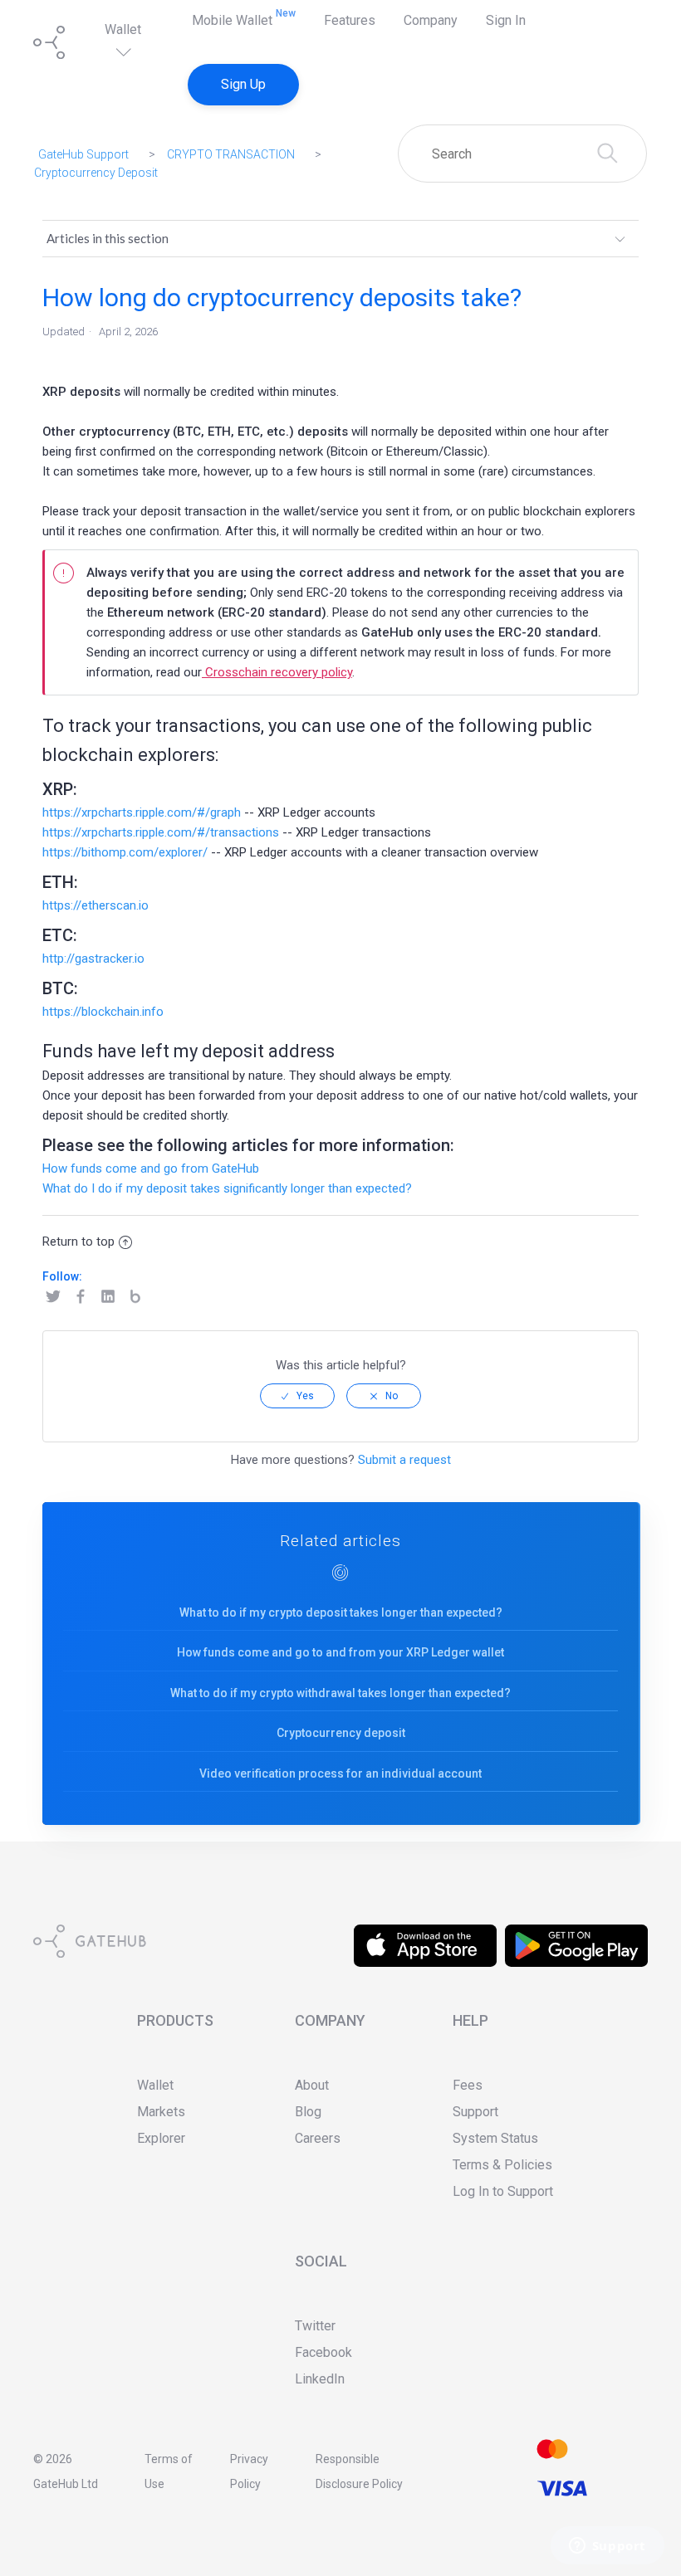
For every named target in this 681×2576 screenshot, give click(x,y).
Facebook (83, 1297)
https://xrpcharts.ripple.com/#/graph (142, 812)
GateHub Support (83, 154)
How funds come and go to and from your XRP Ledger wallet (340, 1652)
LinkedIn (111, 1297)
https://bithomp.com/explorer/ (125, 852)
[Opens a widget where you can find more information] (607, 2547)
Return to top (78, 1242)
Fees (468, 2085)
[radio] (297, 1396)
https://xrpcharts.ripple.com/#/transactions (161, 832)
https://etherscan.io (96, 905)
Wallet (123, 29)
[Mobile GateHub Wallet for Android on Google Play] (576, 1934)
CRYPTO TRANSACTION (231, 154)
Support (475, 2112)
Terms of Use (169, 2471)
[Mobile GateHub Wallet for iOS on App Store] (425, 1934)
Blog (138, 1297)
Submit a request (404, 1460)
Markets (161, 2112)
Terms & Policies (502, 2165)
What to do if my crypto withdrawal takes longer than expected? (340, 1693)
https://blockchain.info (103, 1012)
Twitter (56, 1297)
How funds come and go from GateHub (151, 1168)
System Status (495, 2138)
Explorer (161, 2138)
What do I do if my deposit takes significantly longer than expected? (227, 1188)
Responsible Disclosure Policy (359, 2471)
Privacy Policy (249, 2471)
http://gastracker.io (93, 959)
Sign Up (243, 84)
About (312, 2085)
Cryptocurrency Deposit (96, 173)
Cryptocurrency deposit (341, 1733)
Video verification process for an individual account (340, 1773)
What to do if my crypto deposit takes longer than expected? (341, 1612)
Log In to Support (503, 2191)
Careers (318, 2138)
